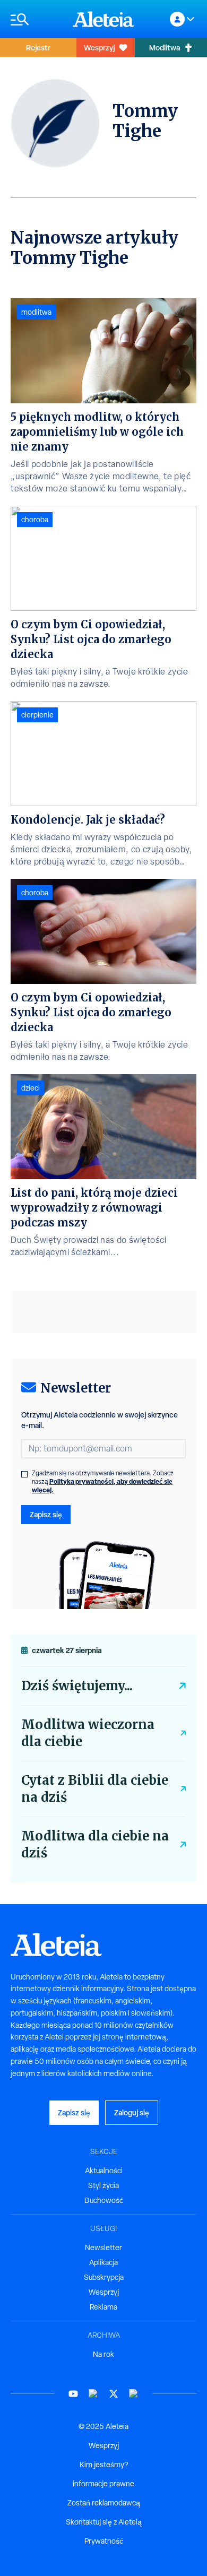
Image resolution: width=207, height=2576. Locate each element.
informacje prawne (103, 2484)
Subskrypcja (104, 2277)
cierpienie (37, 715)
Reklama (103, 2307)
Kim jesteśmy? (104, 2465)
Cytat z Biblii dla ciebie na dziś (95, 1789)
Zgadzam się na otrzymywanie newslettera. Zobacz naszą (103, 1482)
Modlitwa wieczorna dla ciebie (88, 1733)
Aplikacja (103, 2262)
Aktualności (104, 2171)
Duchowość (104, 2200)
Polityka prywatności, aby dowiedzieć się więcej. (102, 1486)
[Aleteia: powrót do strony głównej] (103, 19)
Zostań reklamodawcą (104, 2503)
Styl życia (103, 2185)
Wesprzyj (99, 47)
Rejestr (38, 47)
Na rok (103, 2354)
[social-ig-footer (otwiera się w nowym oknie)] (134, 2394)
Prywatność (104, 2541)
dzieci (31, 1088)
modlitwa (36, 312)
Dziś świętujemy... (77, 1686)
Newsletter (103, 2247)
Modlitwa (165, 47)
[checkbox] (24, 1474)
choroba (35, 520)
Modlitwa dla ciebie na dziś (95, 1844)
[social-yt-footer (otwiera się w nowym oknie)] (73, 2394)
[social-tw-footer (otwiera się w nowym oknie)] (114, 2394)
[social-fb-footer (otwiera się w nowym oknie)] (93, 2394)
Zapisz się (46, 1514)
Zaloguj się (132, 2112)
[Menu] (36, 19)
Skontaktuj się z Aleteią (104, 2522)
